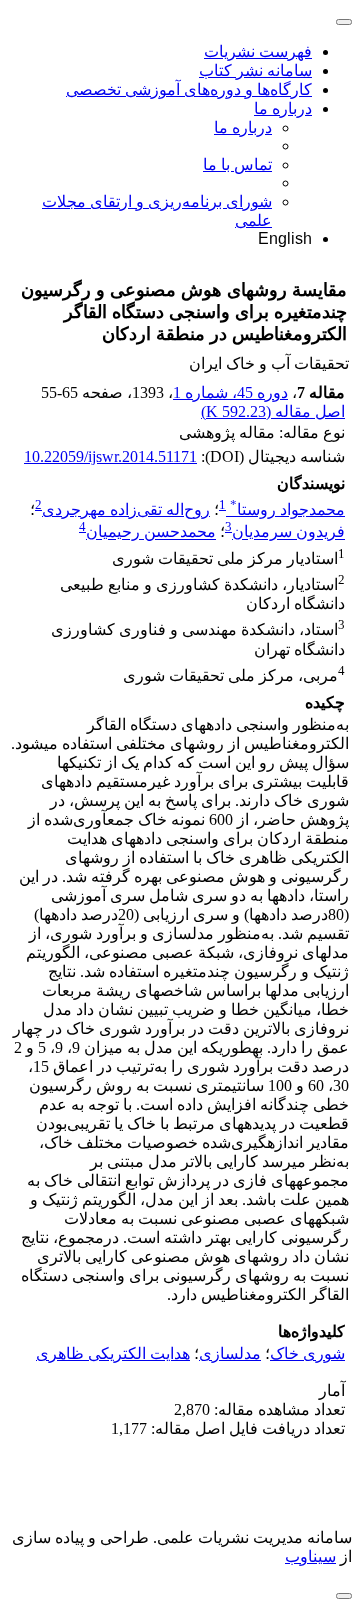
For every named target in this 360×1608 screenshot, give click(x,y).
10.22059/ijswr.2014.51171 (110, 456)
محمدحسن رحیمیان (151, 532)
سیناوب (310, 1556)
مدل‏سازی (230, 1353)
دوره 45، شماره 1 (230, 392)
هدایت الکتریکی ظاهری (113, 1353)
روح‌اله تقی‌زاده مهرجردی (126, 509)
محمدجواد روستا (287, 509)
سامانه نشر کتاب (255, 70)
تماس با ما (237, 164)
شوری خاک (307, 1353)
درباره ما (283, 108)
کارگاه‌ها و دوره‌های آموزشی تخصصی (189, 89)
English (285, 238)
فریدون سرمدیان (288, 532)
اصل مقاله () (273, 411)
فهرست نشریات (258, 51)
